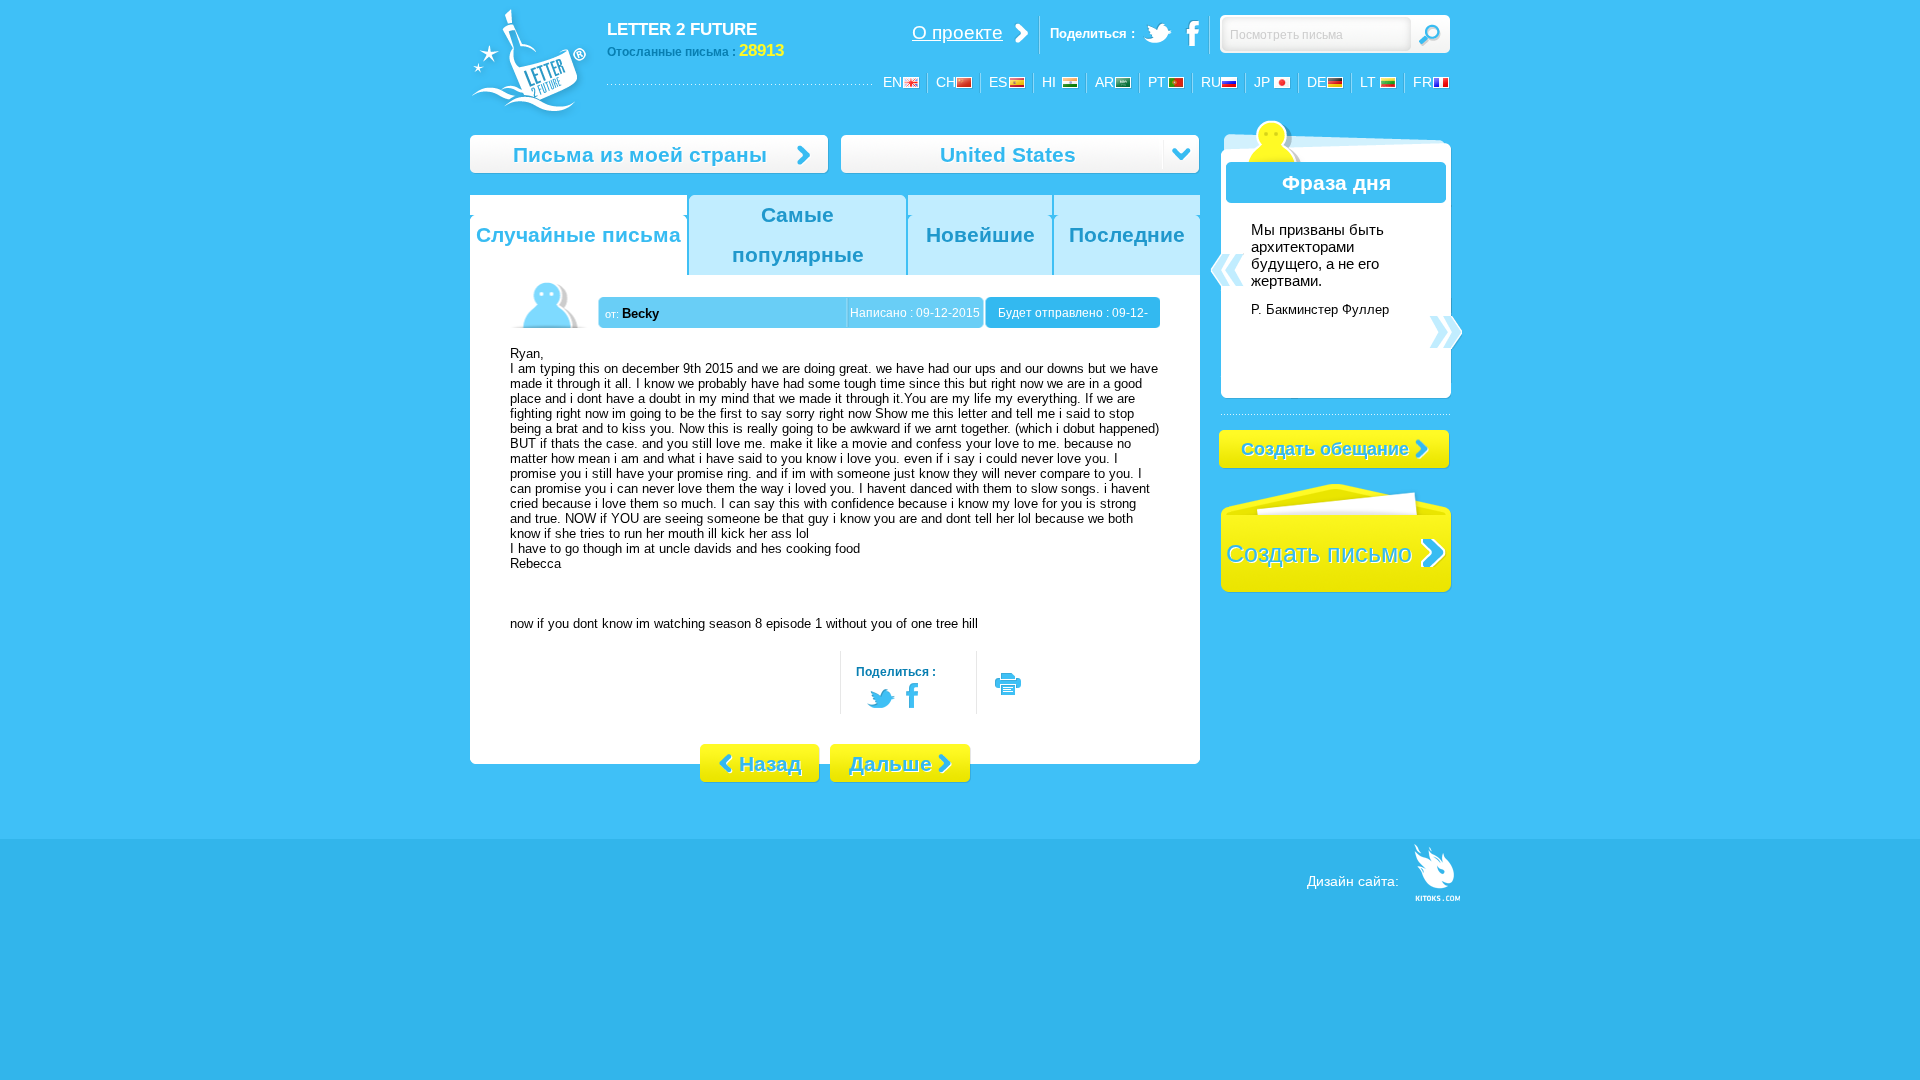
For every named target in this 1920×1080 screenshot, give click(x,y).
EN (892, 82)
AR (1104, 82)
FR (1422, 82)
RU (1211, 82)
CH (946, 82)
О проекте (957, 32)
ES (998, 82)
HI (1049, 82)
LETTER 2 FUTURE (682, 29)
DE (1316, 82)
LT (1368, 82)
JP (1262, 82)
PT (1157, 82)
